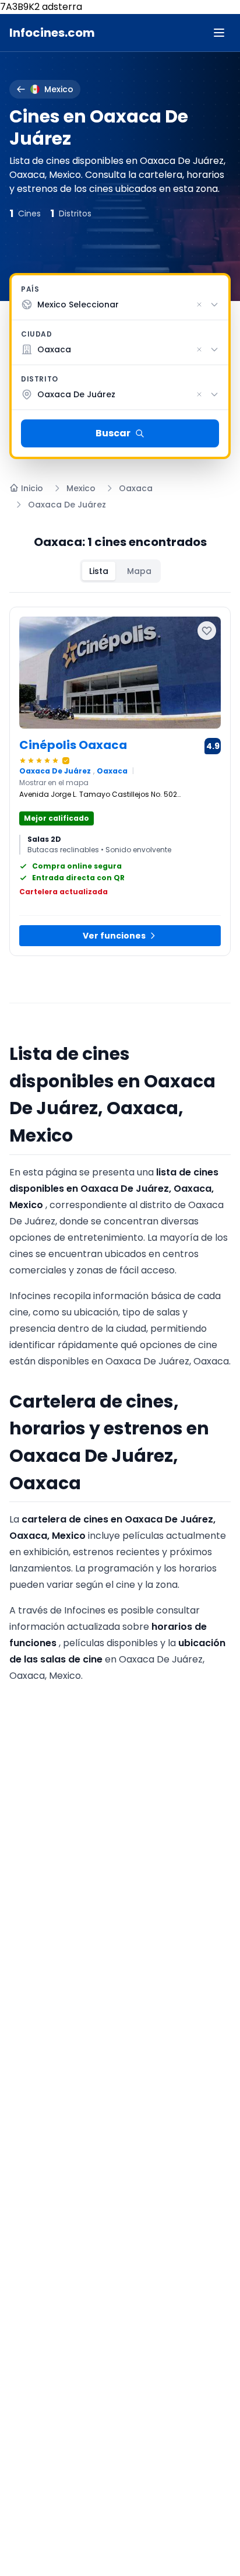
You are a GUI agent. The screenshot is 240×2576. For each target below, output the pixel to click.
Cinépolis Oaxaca (73, 745)
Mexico (81, 488)
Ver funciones (114, 936)
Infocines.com (52, 33)
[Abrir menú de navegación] (219, 33)
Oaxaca (136, 488)
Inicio (32, 488)
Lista (99, 571)
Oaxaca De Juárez (67, 505)
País (30, 289)
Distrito (40, 379)
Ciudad (37, 334)
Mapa (139, 571)
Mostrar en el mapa (54, 783)
